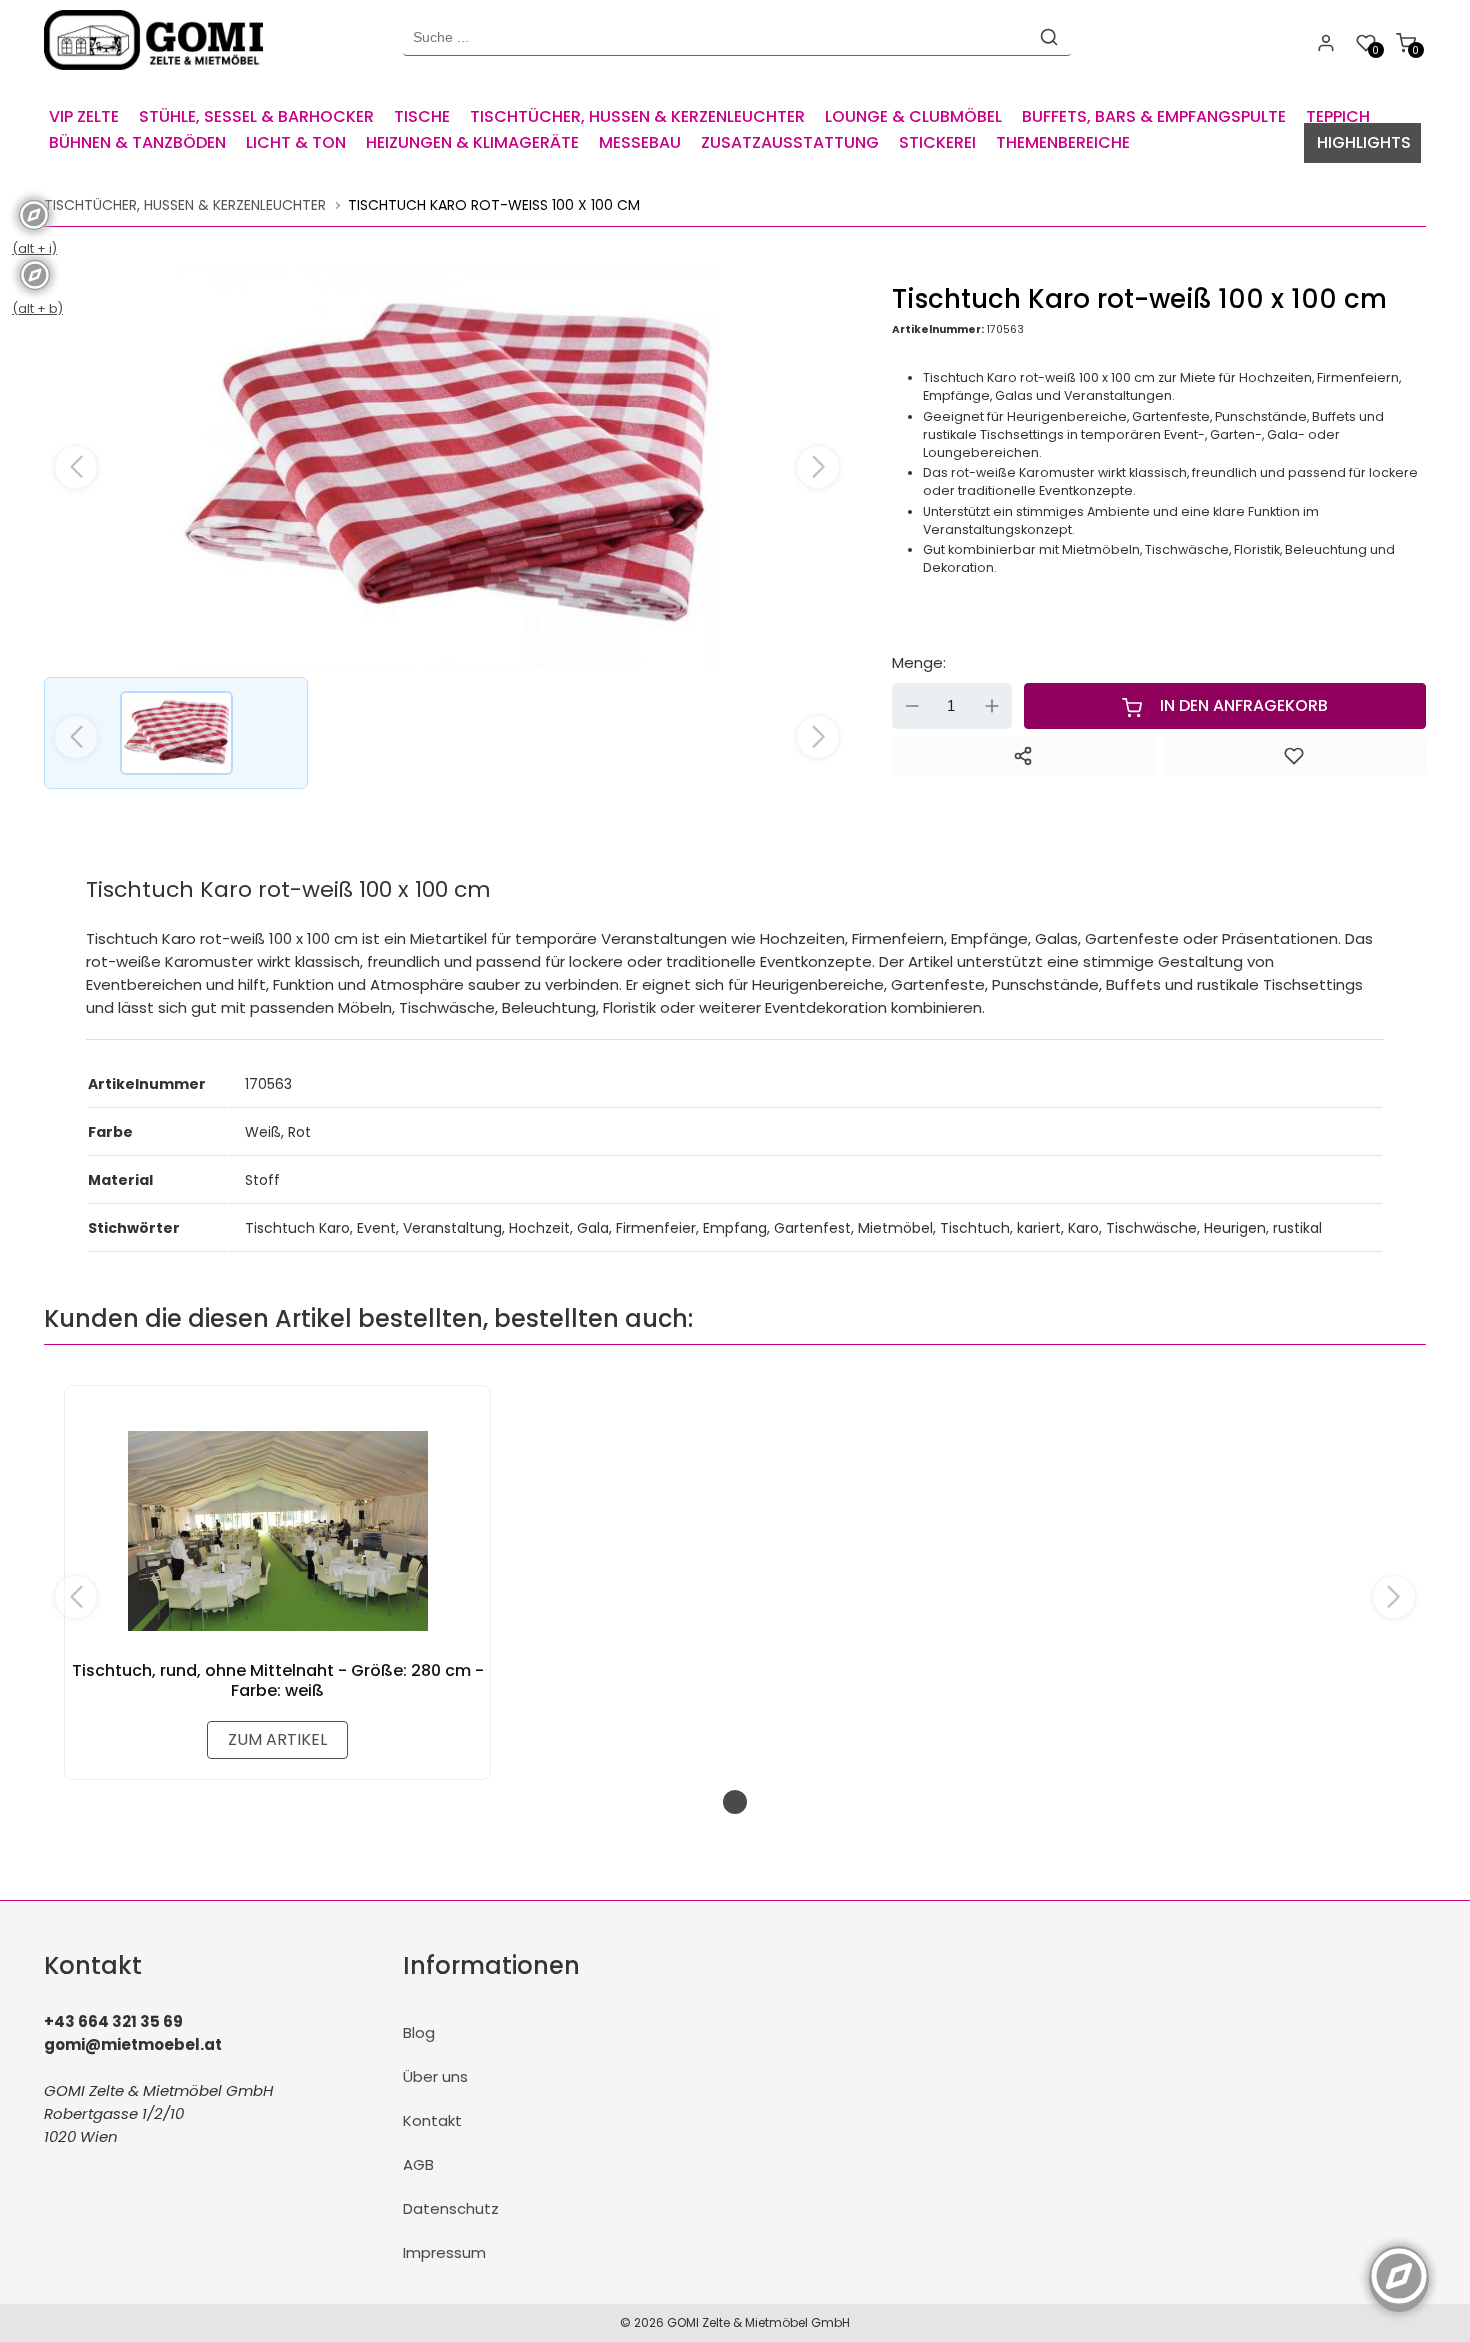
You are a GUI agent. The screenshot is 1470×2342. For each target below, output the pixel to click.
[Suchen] (1049, 37)
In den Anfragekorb (1244, 705)
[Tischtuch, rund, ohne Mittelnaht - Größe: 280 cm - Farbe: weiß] (277, 1531)
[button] (818, 467)
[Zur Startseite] (158, 74)
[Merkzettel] (1294, 756)
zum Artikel (277, 1739)
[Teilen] (1023, 756)
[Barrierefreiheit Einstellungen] (1399, 2265)
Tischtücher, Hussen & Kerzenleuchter (185, 205)
